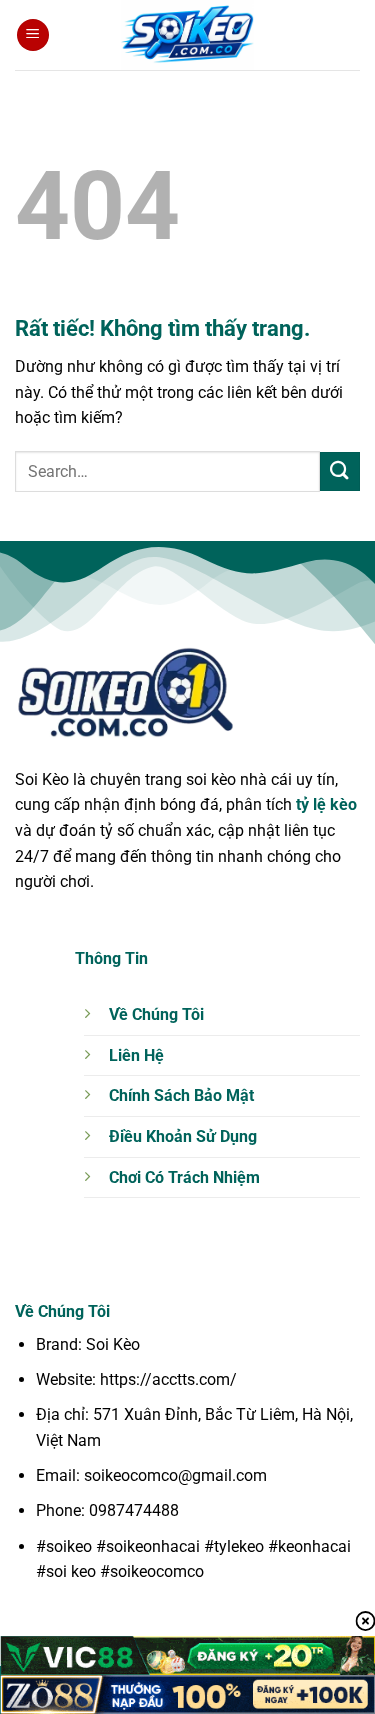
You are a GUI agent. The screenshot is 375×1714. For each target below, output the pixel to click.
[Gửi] (340, 471)
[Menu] (33, 35)
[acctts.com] (188, 35)
